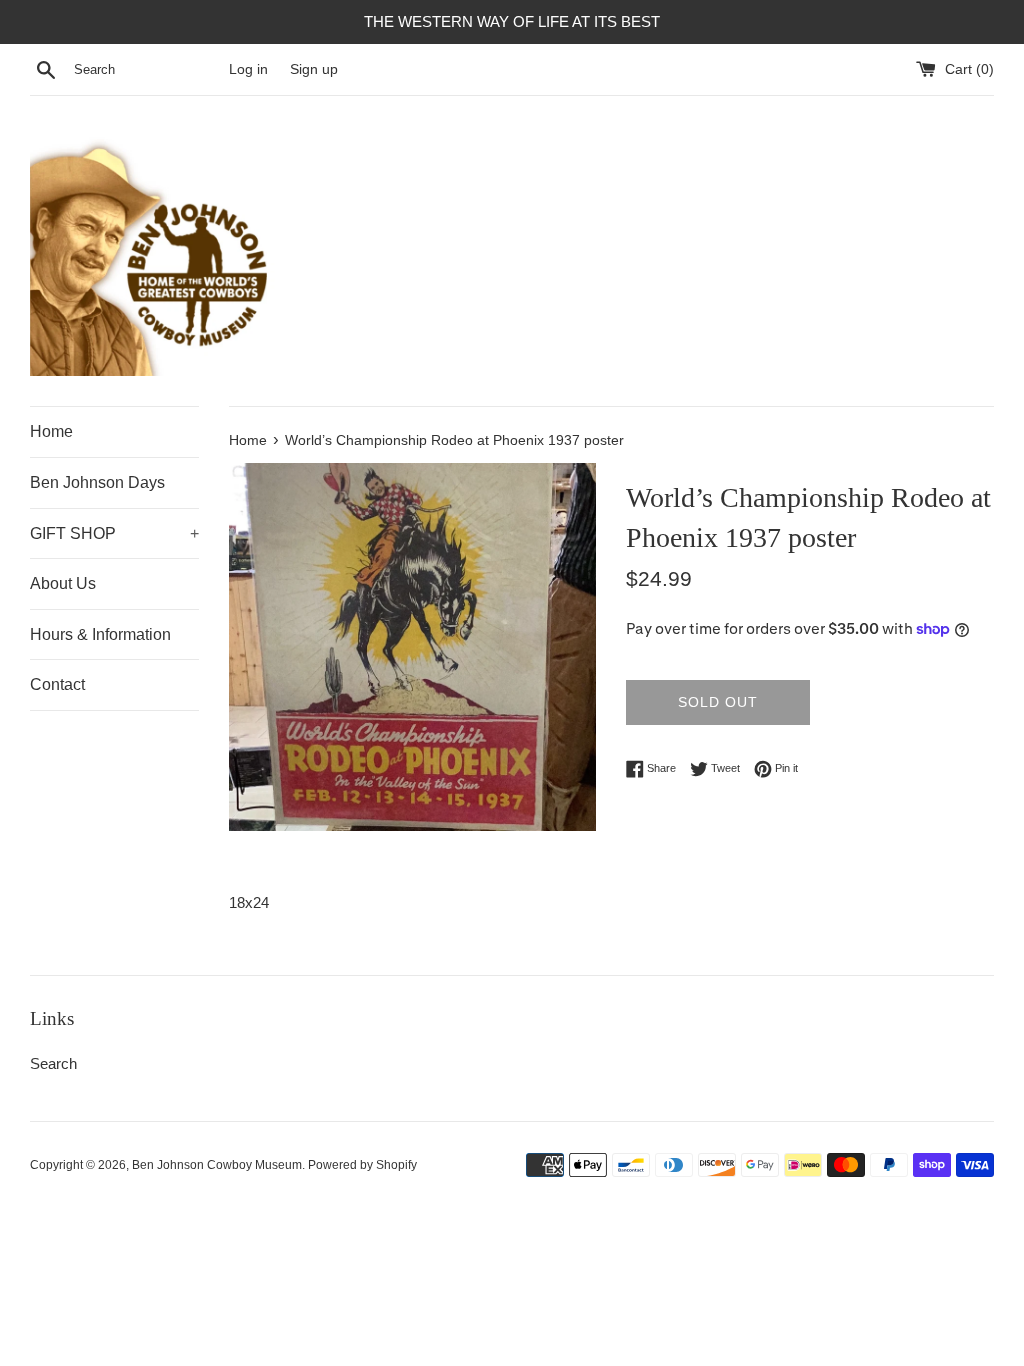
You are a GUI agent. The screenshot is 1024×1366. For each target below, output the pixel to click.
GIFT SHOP (114, 533)
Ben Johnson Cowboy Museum (217, 1165)
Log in (248, 69)
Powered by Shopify (362, 1165)
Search (53, 1063)
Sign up (314, 69)
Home (51, 431)
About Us (63, 583)
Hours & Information (100, 634)
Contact (57, 684)
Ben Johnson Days (97, 482)
